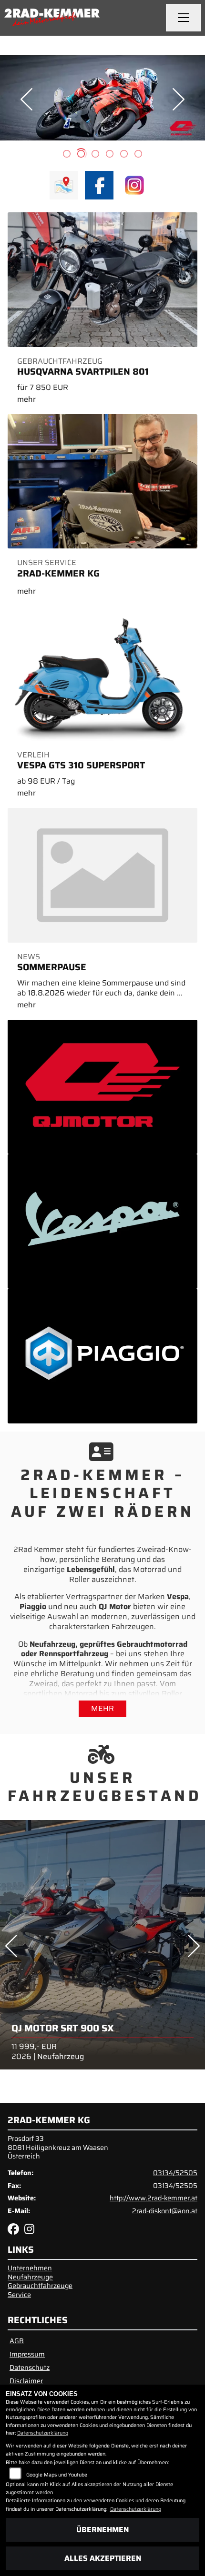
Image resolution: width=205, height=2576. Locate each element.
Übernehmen (102, 2530)
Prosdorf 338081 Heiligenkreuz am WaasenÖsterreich (58, 2147)
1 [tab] (67, 155)
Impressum (27, 2354)
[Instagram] (134, 185)
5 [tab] (124, 155)
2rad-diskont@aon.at (165, 2211)
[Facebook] (99, 185)
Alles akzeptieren (103, 2558)
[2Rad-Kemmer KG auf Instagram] (31, 2231)
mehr (102, 1708)
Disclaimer (26, 2381)
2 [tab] (81, 155)
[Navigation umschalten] (184, 18)
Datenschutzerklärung (43, 2433)
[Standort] (64, 185)
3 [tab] (95, 155)
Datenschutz (30, 2367)
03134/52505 (175, 2173)
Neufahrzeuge (30, 2277)
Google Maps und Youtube (57, 2475)
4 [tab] (110, 155)
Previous (26, 99)
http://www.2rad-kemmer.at (154, 2198)
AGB (17, 2341)
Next (179, 99)
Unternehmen (30, 2268)
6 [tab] (138, 155)
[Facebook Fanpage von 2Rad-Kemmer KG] (16, 2231)
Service (19, 2295)
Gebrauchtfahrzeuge (40, 2286)
